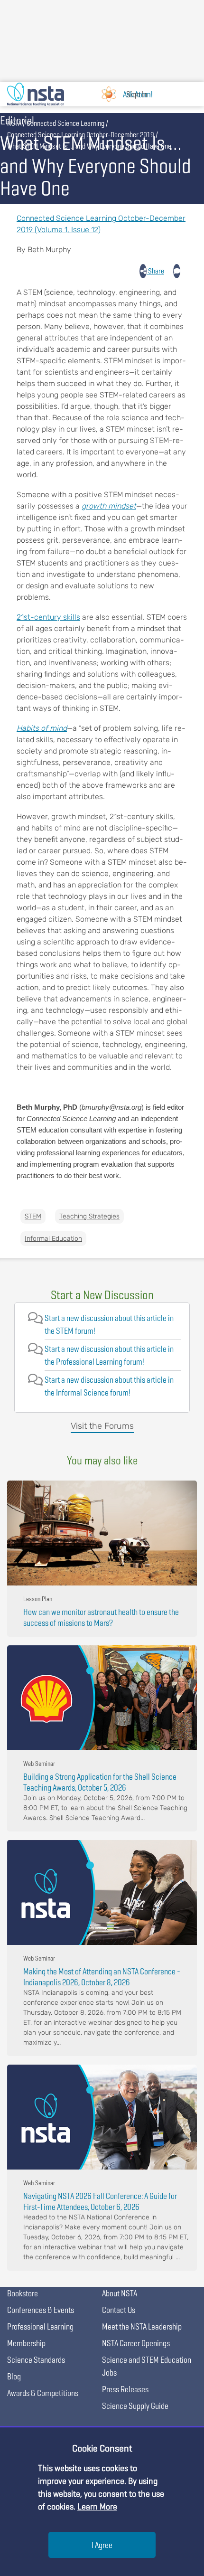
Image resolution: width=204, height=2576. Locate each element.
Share (155, 271)
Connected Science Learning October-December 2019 (81, 135)
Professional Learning (40, 2326)
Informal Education (53, 1239)
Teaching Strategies (89, 1216)
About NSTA (120, 2293)
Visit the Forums (102, 1426)
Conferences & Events (41, 2310)
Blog (14, 2376)
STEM (33, 1216)
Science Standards (36, 2360)
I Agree (102, 2545)
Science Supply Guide (135, 2406)
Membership (26, 2343)
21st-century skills (48, 617)
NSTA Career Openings (136, 2343)
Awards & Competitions (43, 2393)
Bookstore (23, 2293)
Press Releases (125, 2389)
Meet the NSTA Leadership (142, 2326)
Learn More (97, 2506)
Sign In (137, 94)
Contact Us (119, 2310)
